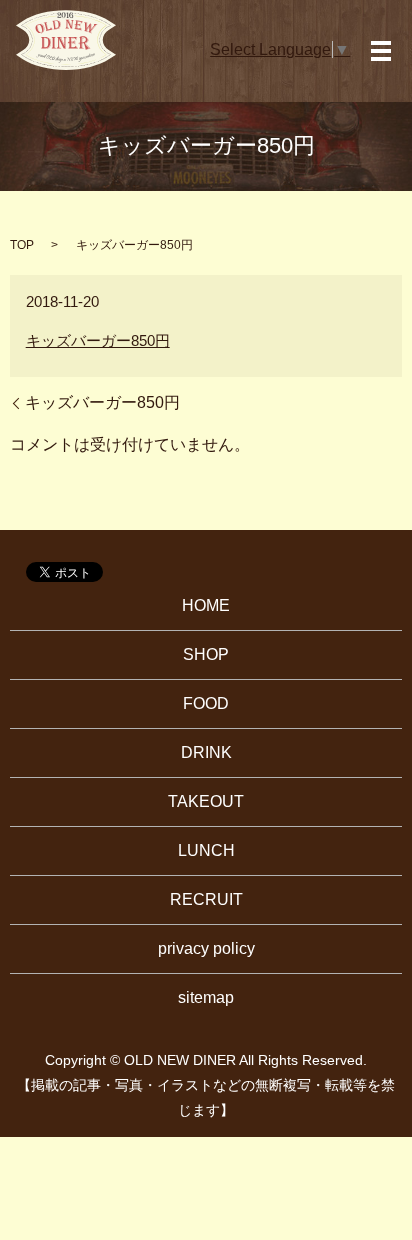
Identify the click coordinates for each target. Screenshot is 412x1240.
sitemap (206, 997)
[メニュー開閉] (381, 51)
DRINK (206, 752)
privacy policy (206, 948)
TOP (22, 245)
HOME (206, 605)
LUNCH (206, 850)
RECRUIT (206, 899)
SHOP (206, 654)
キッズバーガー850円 (98, 340)
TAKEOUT (206, 801)
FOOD (206, 703)
